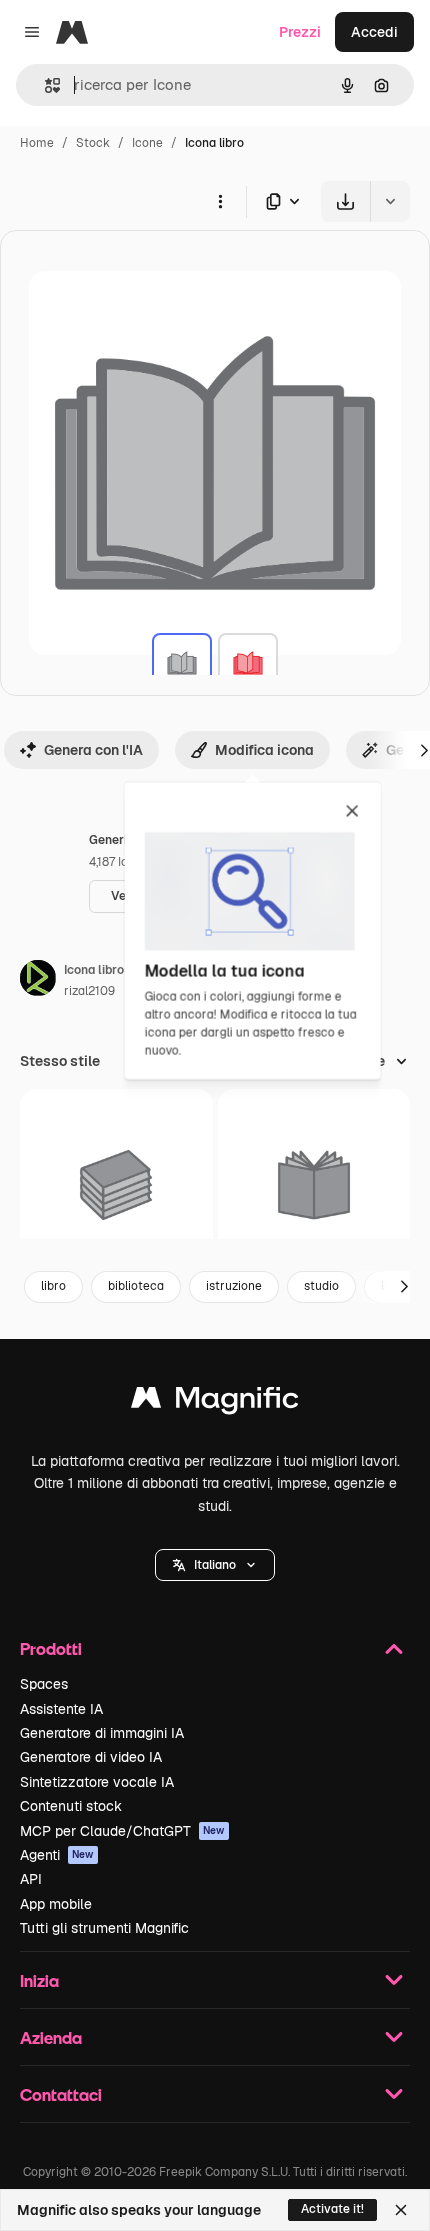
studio (321, 1286)
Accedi (374, 32)
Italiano (215, 1565)
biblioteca (136, 1286)
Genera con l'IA (93, 750)
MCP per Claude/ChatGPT (122, 1831)
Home (37, 143)
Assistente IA (61, 1709)
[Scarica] (345, 201)
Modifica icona (264, 750)
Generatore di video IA (91, 1757)
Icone (147, 143)
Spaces (44, 1684)
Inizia (39, 1980)
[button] (215, 1565)
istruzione (234, 1286)
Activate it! (332, 2209)
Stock (93, 143)
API (31, 1879)
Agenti (57, 1855)
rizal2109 (89, 991)
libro (53, 1286)
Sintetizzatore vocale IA (97, 1782)
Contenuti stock (71, 1806)
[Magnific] (215, 1402)
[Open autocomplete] (44, 85)
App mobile (56, 1904)
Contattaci (61, 2094)
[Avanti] (404, 1287)
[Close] (401, 2210)
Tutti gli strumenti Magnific (104, 1928)
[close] (352, 812)
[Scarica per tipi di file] (284, 201)
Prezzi (300, 32)
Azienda (51, 2037)
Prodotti (51, 1648)
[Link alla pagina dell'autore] (38, 981)
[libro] (182, 663)
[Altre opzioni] (220, 201)
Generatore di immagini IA (102, 1733)
